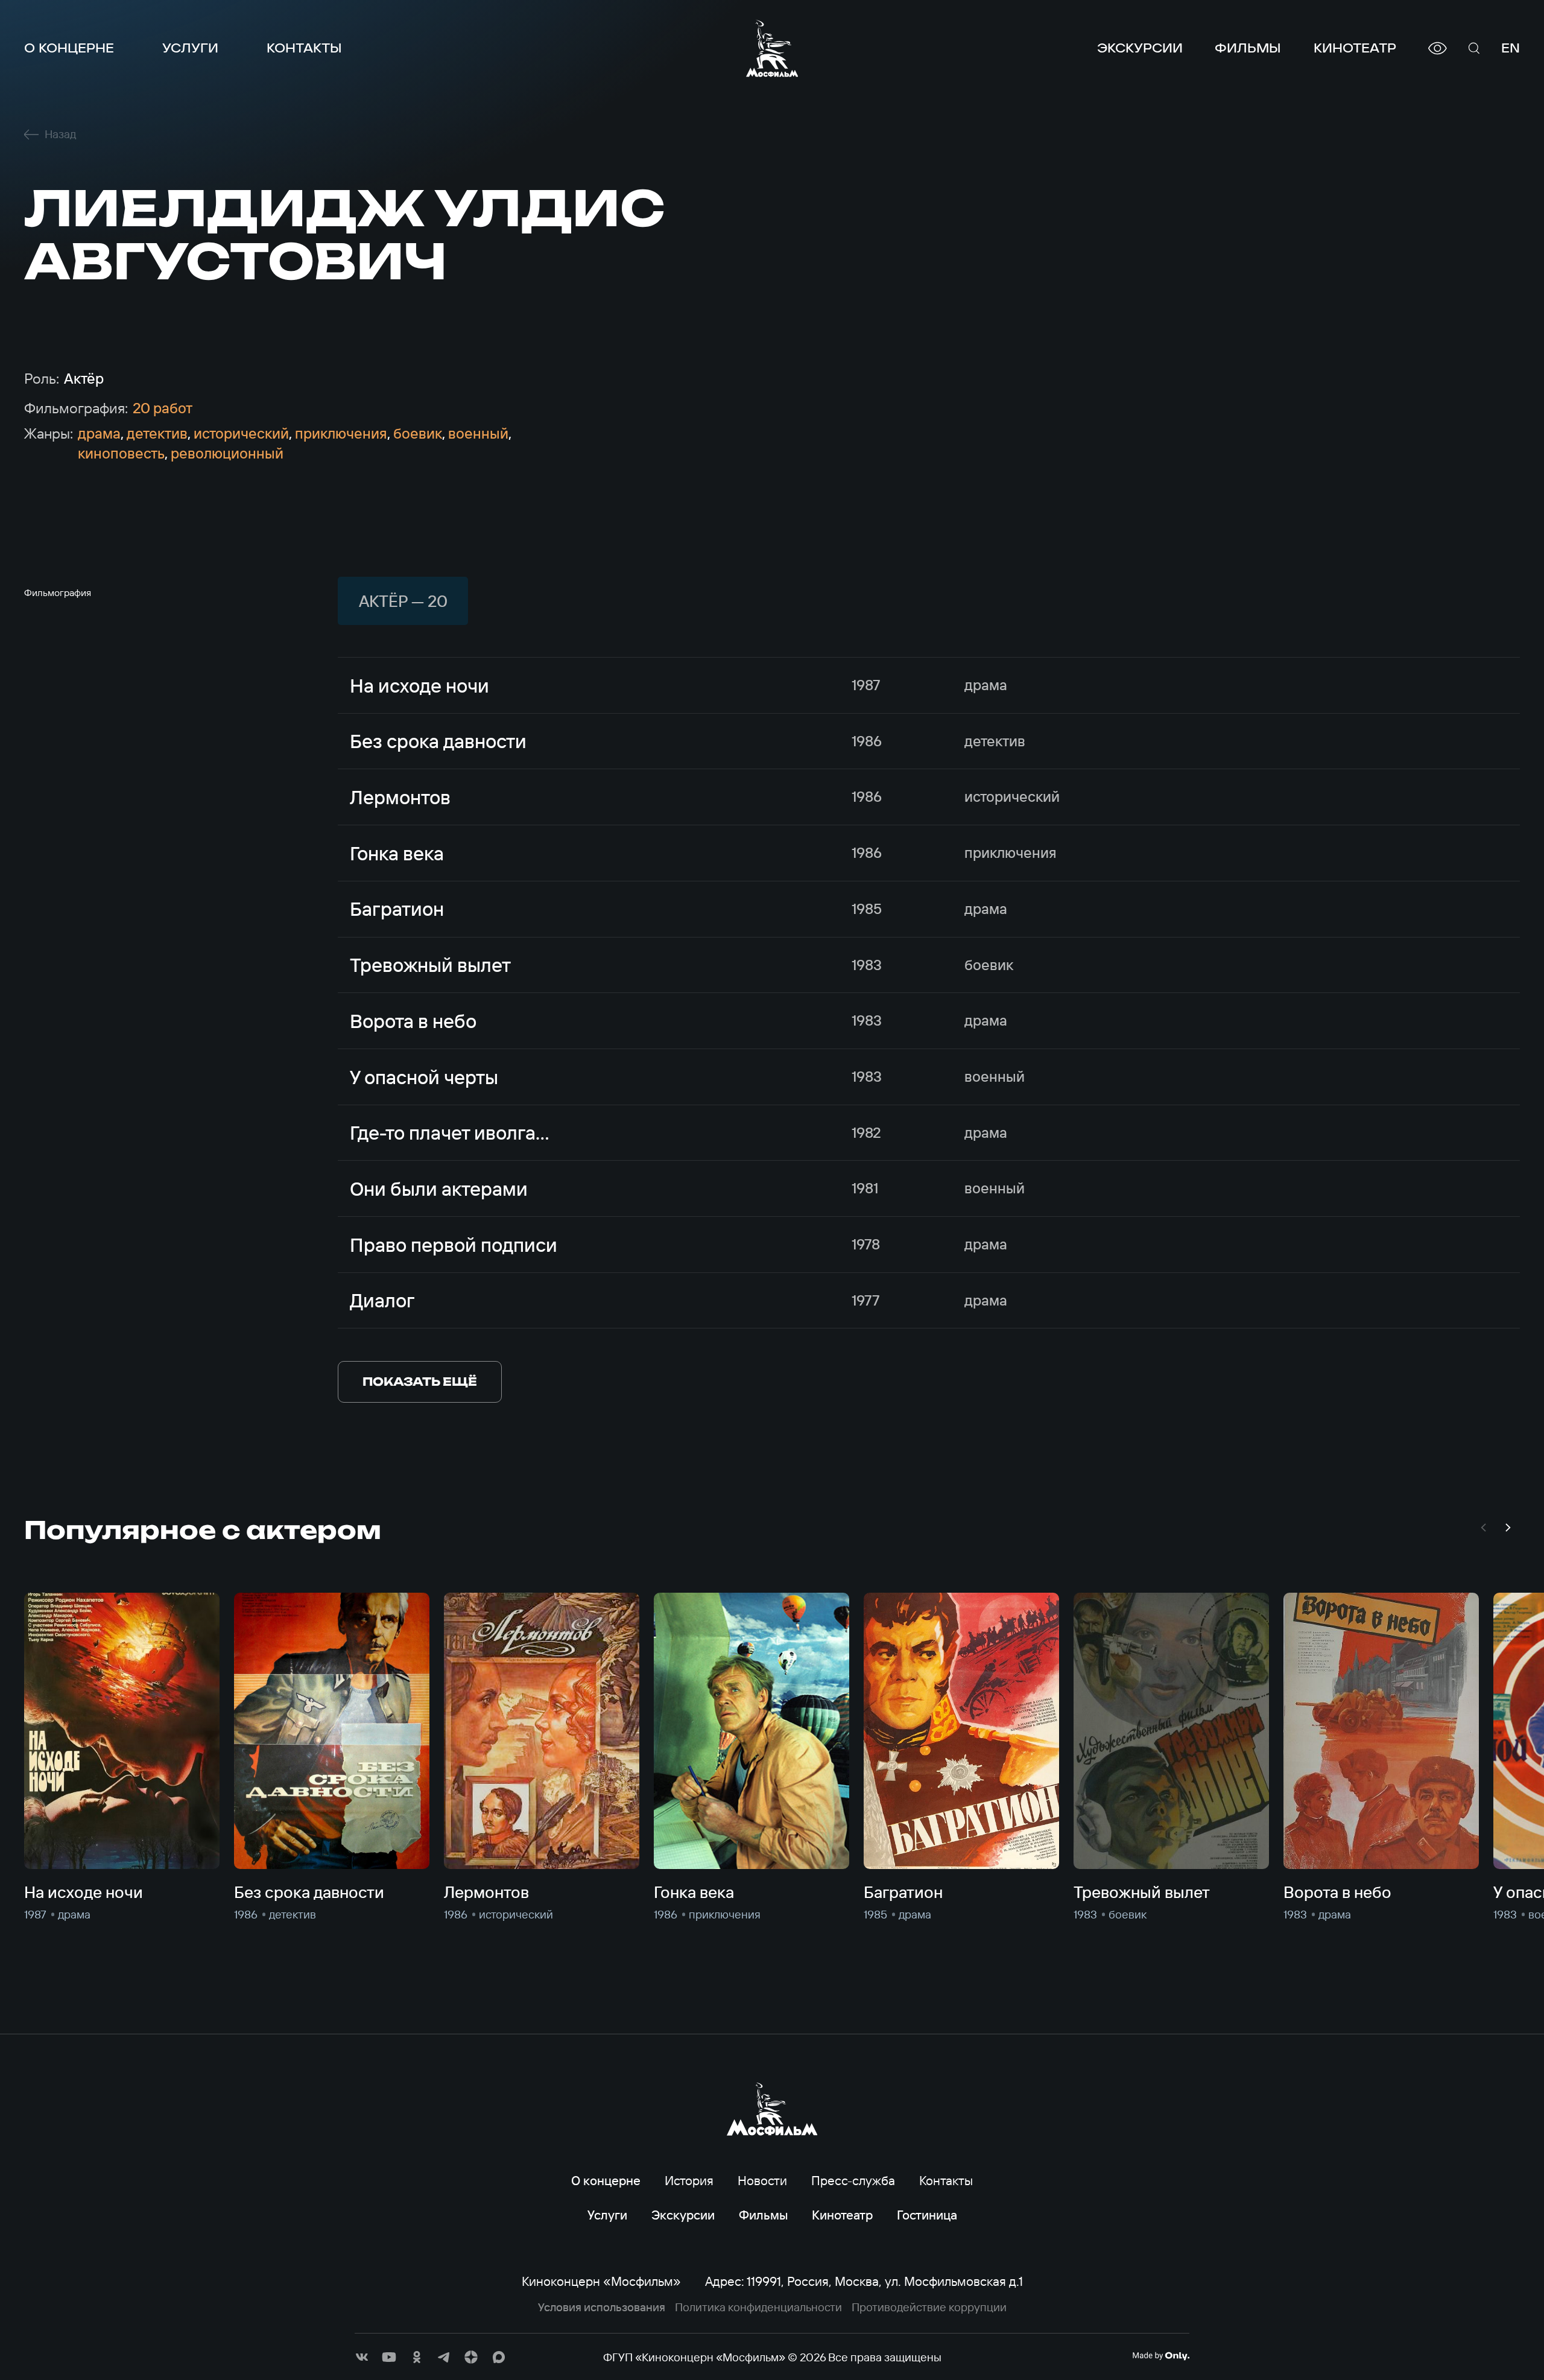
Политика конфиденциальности (758, 2307)
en (1511, 48)
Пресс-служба (853, 2180)
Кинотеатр (1355, 48)
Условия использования (602, 2307)
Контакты (304, 48)
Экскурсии (1140, 48)
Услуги (190, 48)
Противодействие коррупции (929, 2307)
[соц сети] (362, 2357)
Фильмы (1248, 48)
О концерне (69, 48)
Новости (762, 2180)
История (689, 2180)
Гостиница (927, 2215)
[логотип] (772, 48)
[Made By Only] (1161, 2356)
